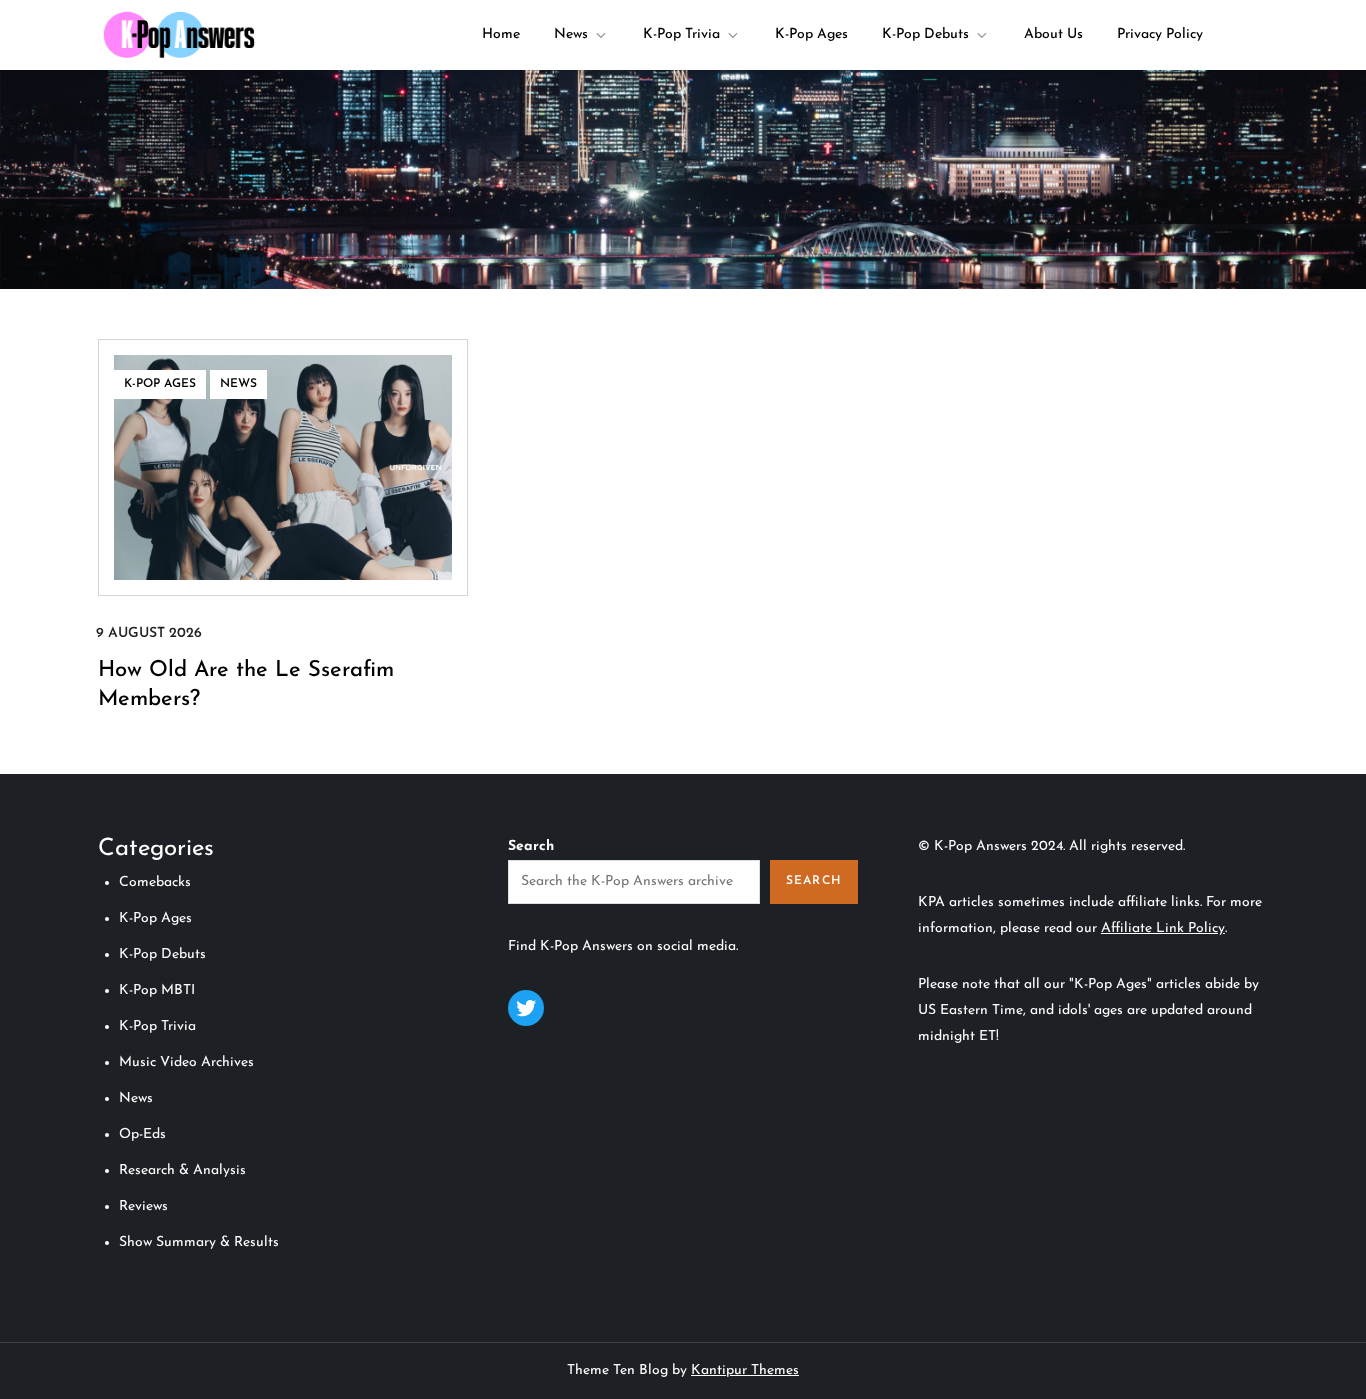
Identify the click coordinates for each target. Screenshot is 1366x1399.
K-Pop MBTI (157, 990)
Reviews (143, 1206)
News (571, 34)
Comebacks (155, 882)
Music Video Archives (186, 1062)
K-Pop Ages (811, 34)
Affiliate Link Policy (1163, 928)
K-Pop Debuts (925, 34)
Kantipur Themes (745, 1370)
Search (531, 846)
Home (501, 34)
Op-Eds (142, 1134)
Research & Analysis (182, 1170)
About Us (1053, 34)
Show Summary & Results (199, 1242)
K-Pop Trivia (681, 34)
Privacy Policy (1160, 34)
